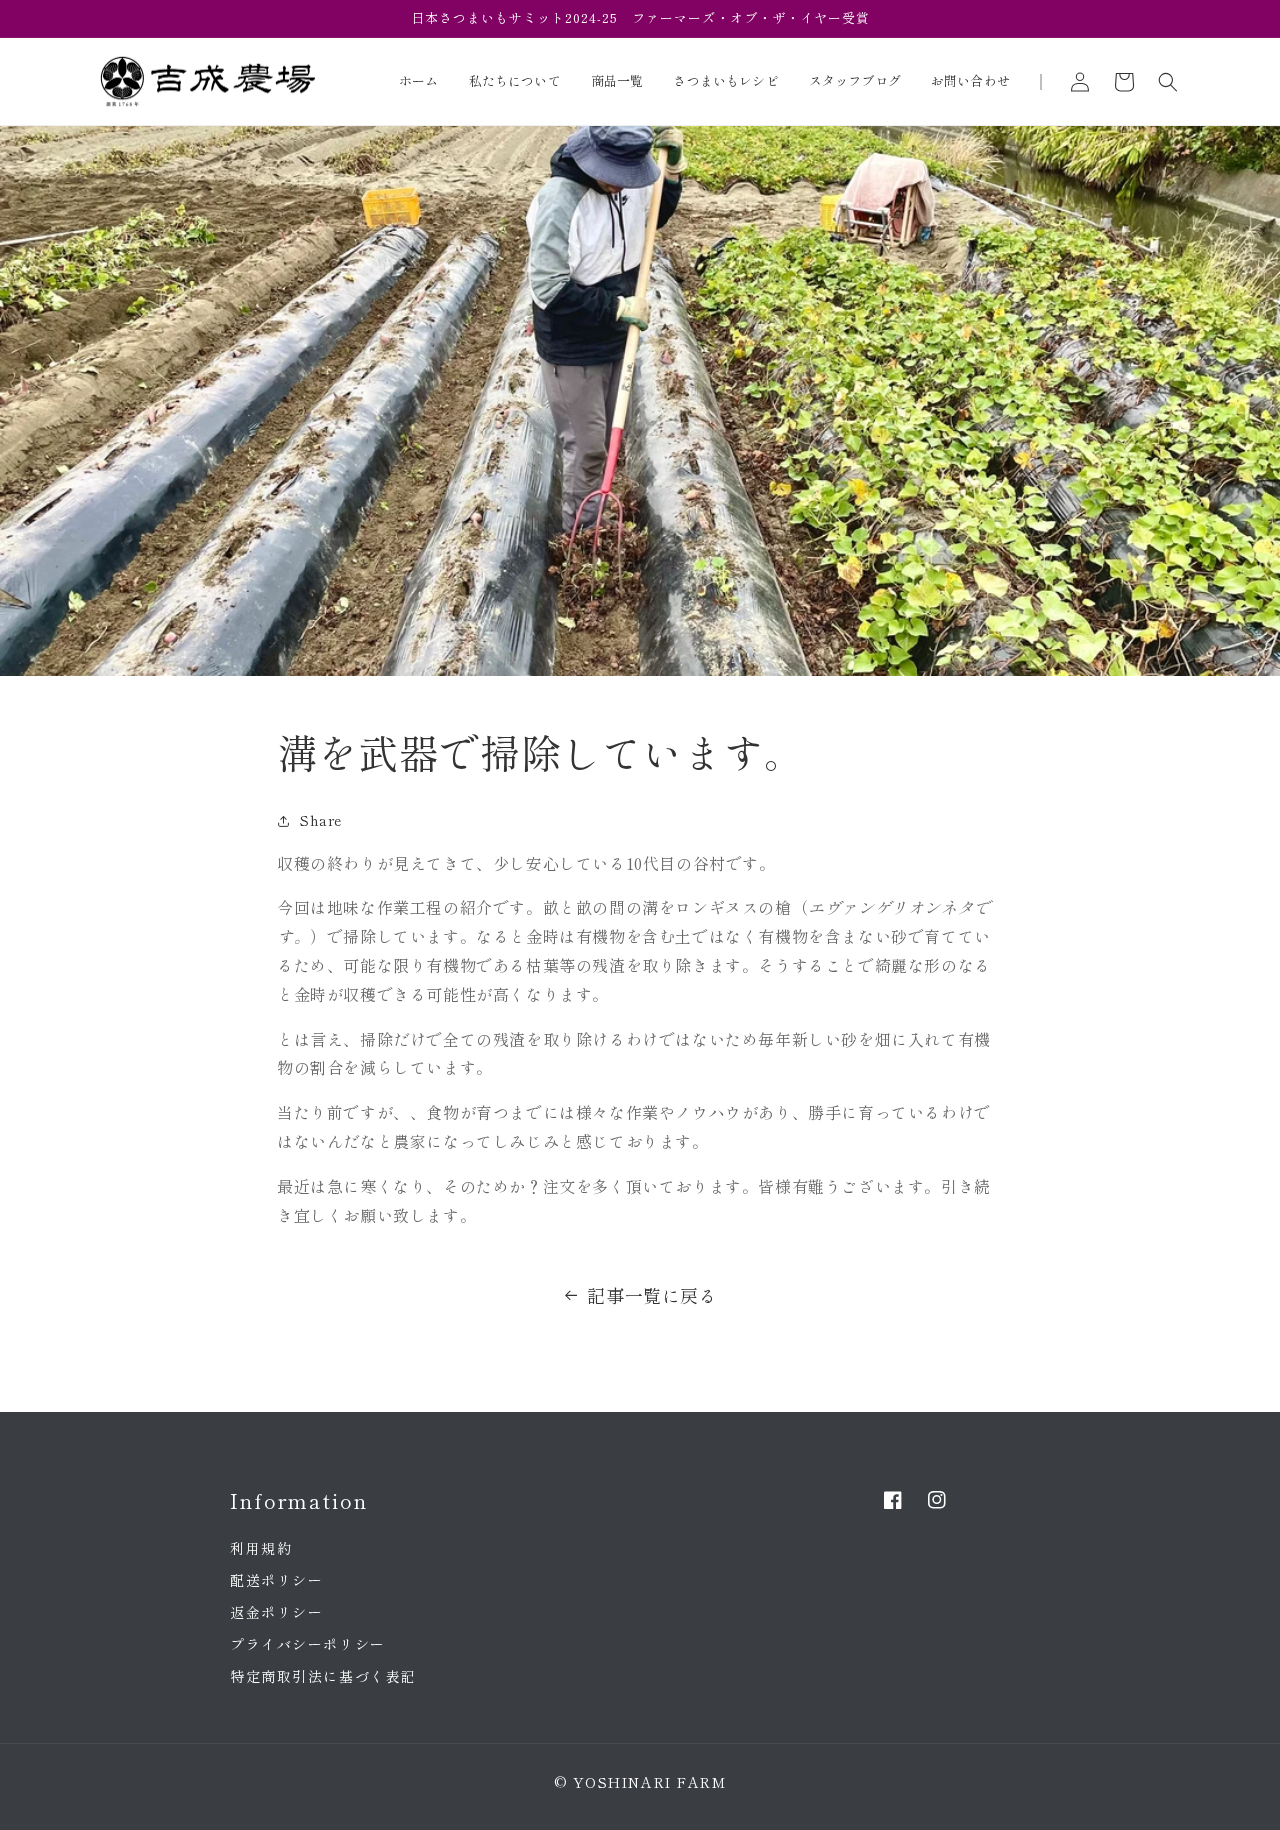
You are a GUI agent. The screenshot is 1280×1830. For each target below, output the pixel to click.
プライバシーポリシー (307, 1644)
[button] (1168, 82)
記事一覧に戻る (652, 1295)
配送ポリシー (276, 1580)
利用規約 (261, 1548)
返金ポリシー (276, 1612)
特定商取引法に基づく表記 (323, 1676)
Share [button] (321, 820)
